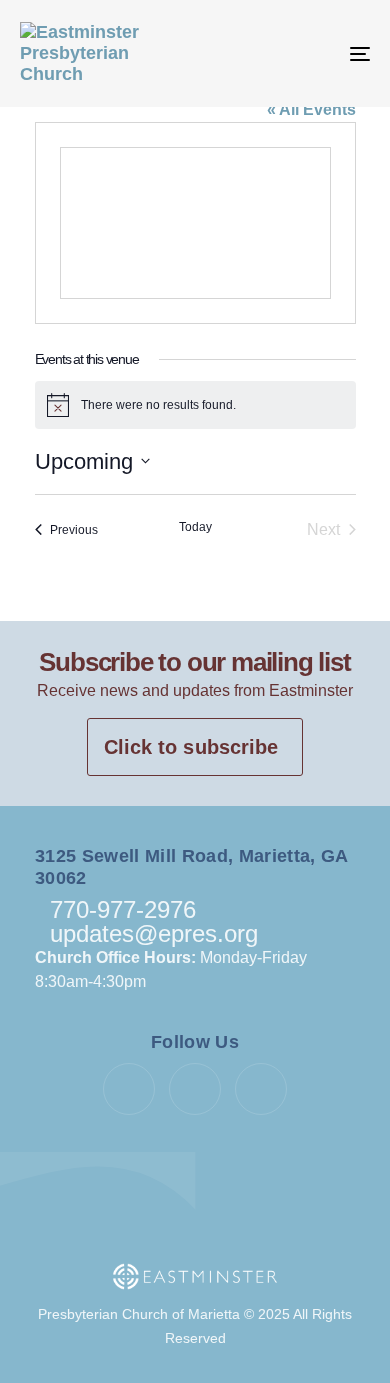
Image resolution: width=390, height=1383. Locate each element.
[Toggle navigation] (311, 53)
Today (195, 527)
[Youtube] (195, 1089)
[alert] (195, 405)
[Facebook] (129, 1089)
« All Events (311, 109)
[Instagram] (261, 1089)
